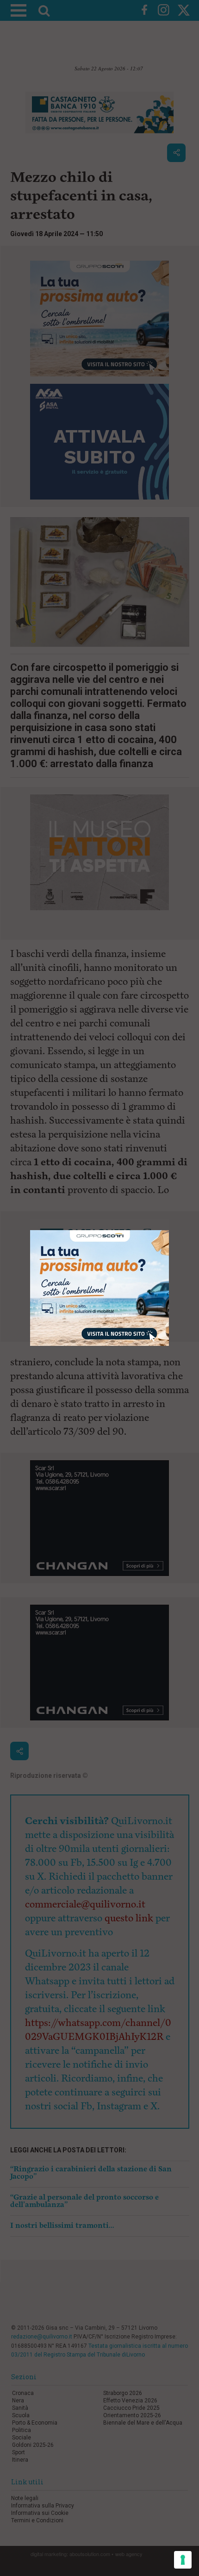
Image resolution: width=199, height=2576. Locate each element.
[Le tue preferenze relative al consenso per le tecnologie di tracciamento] (183, 2560)
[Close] (169, 1230)
